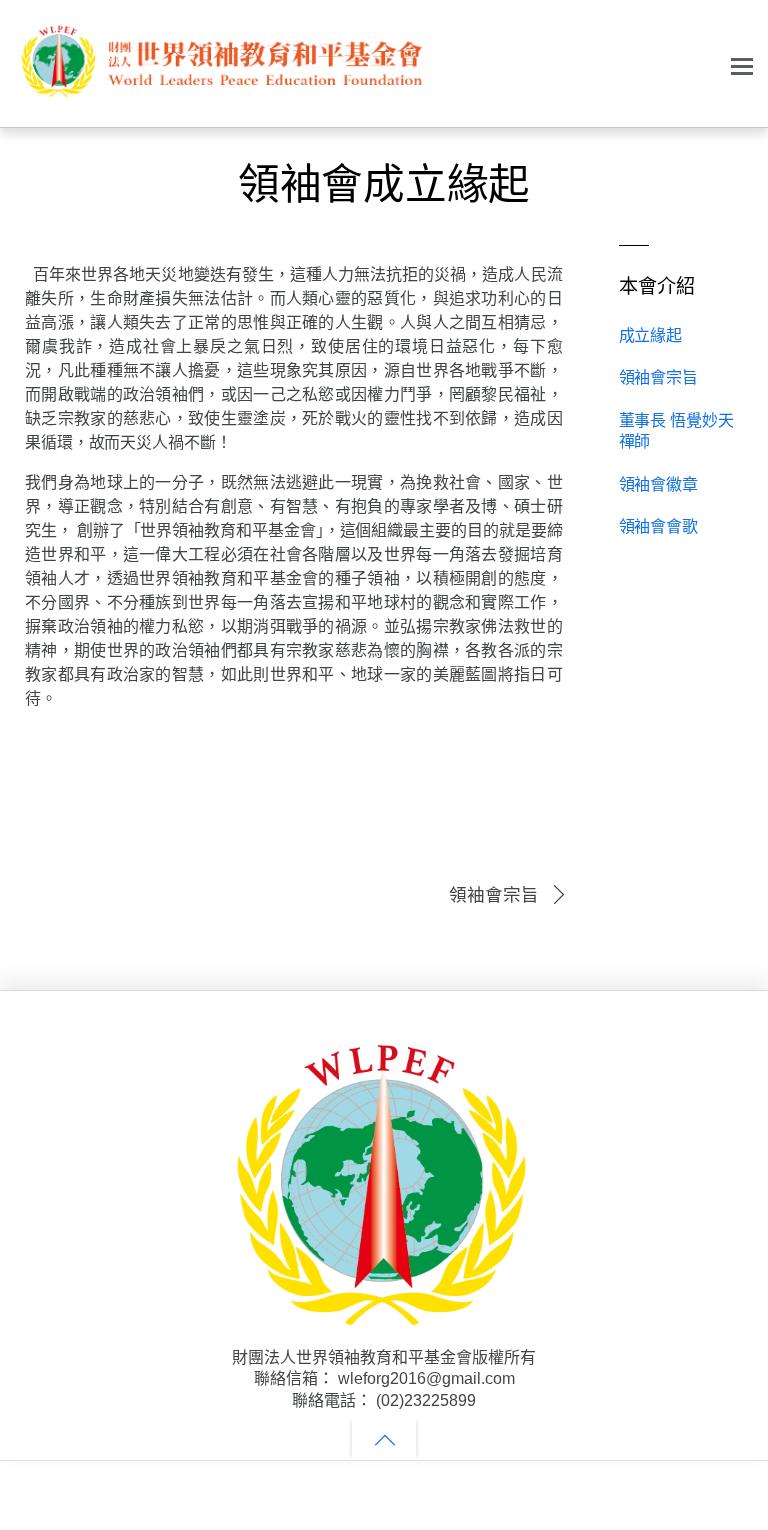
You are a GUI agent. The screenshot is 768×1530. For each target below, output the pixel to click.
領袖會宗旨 (494, 895)
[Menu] (742, 65)
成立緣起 (651, 335)
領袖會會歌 (658, 526)
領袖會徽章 (658, 484)
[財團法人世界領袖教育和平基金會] (220, 91)
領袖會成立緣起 (384, 184)
